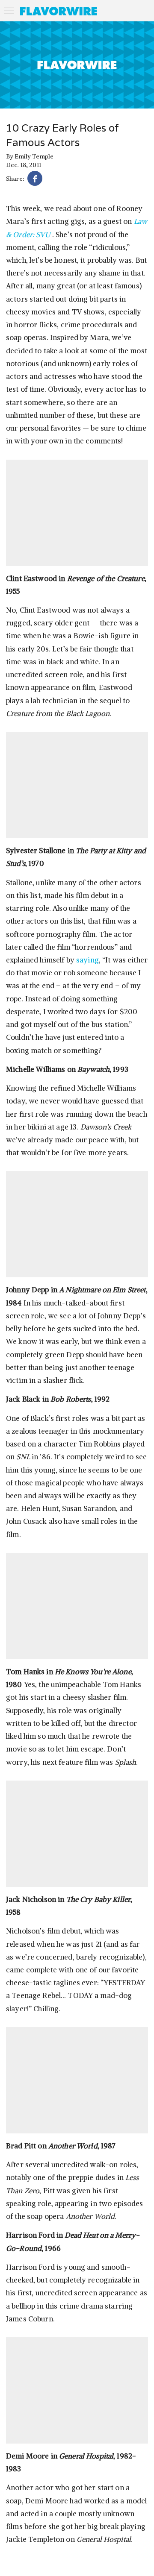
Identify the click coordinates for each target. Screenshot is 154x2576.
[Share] (35, 180)
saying (87, 960)
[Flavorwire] (59, 11)
